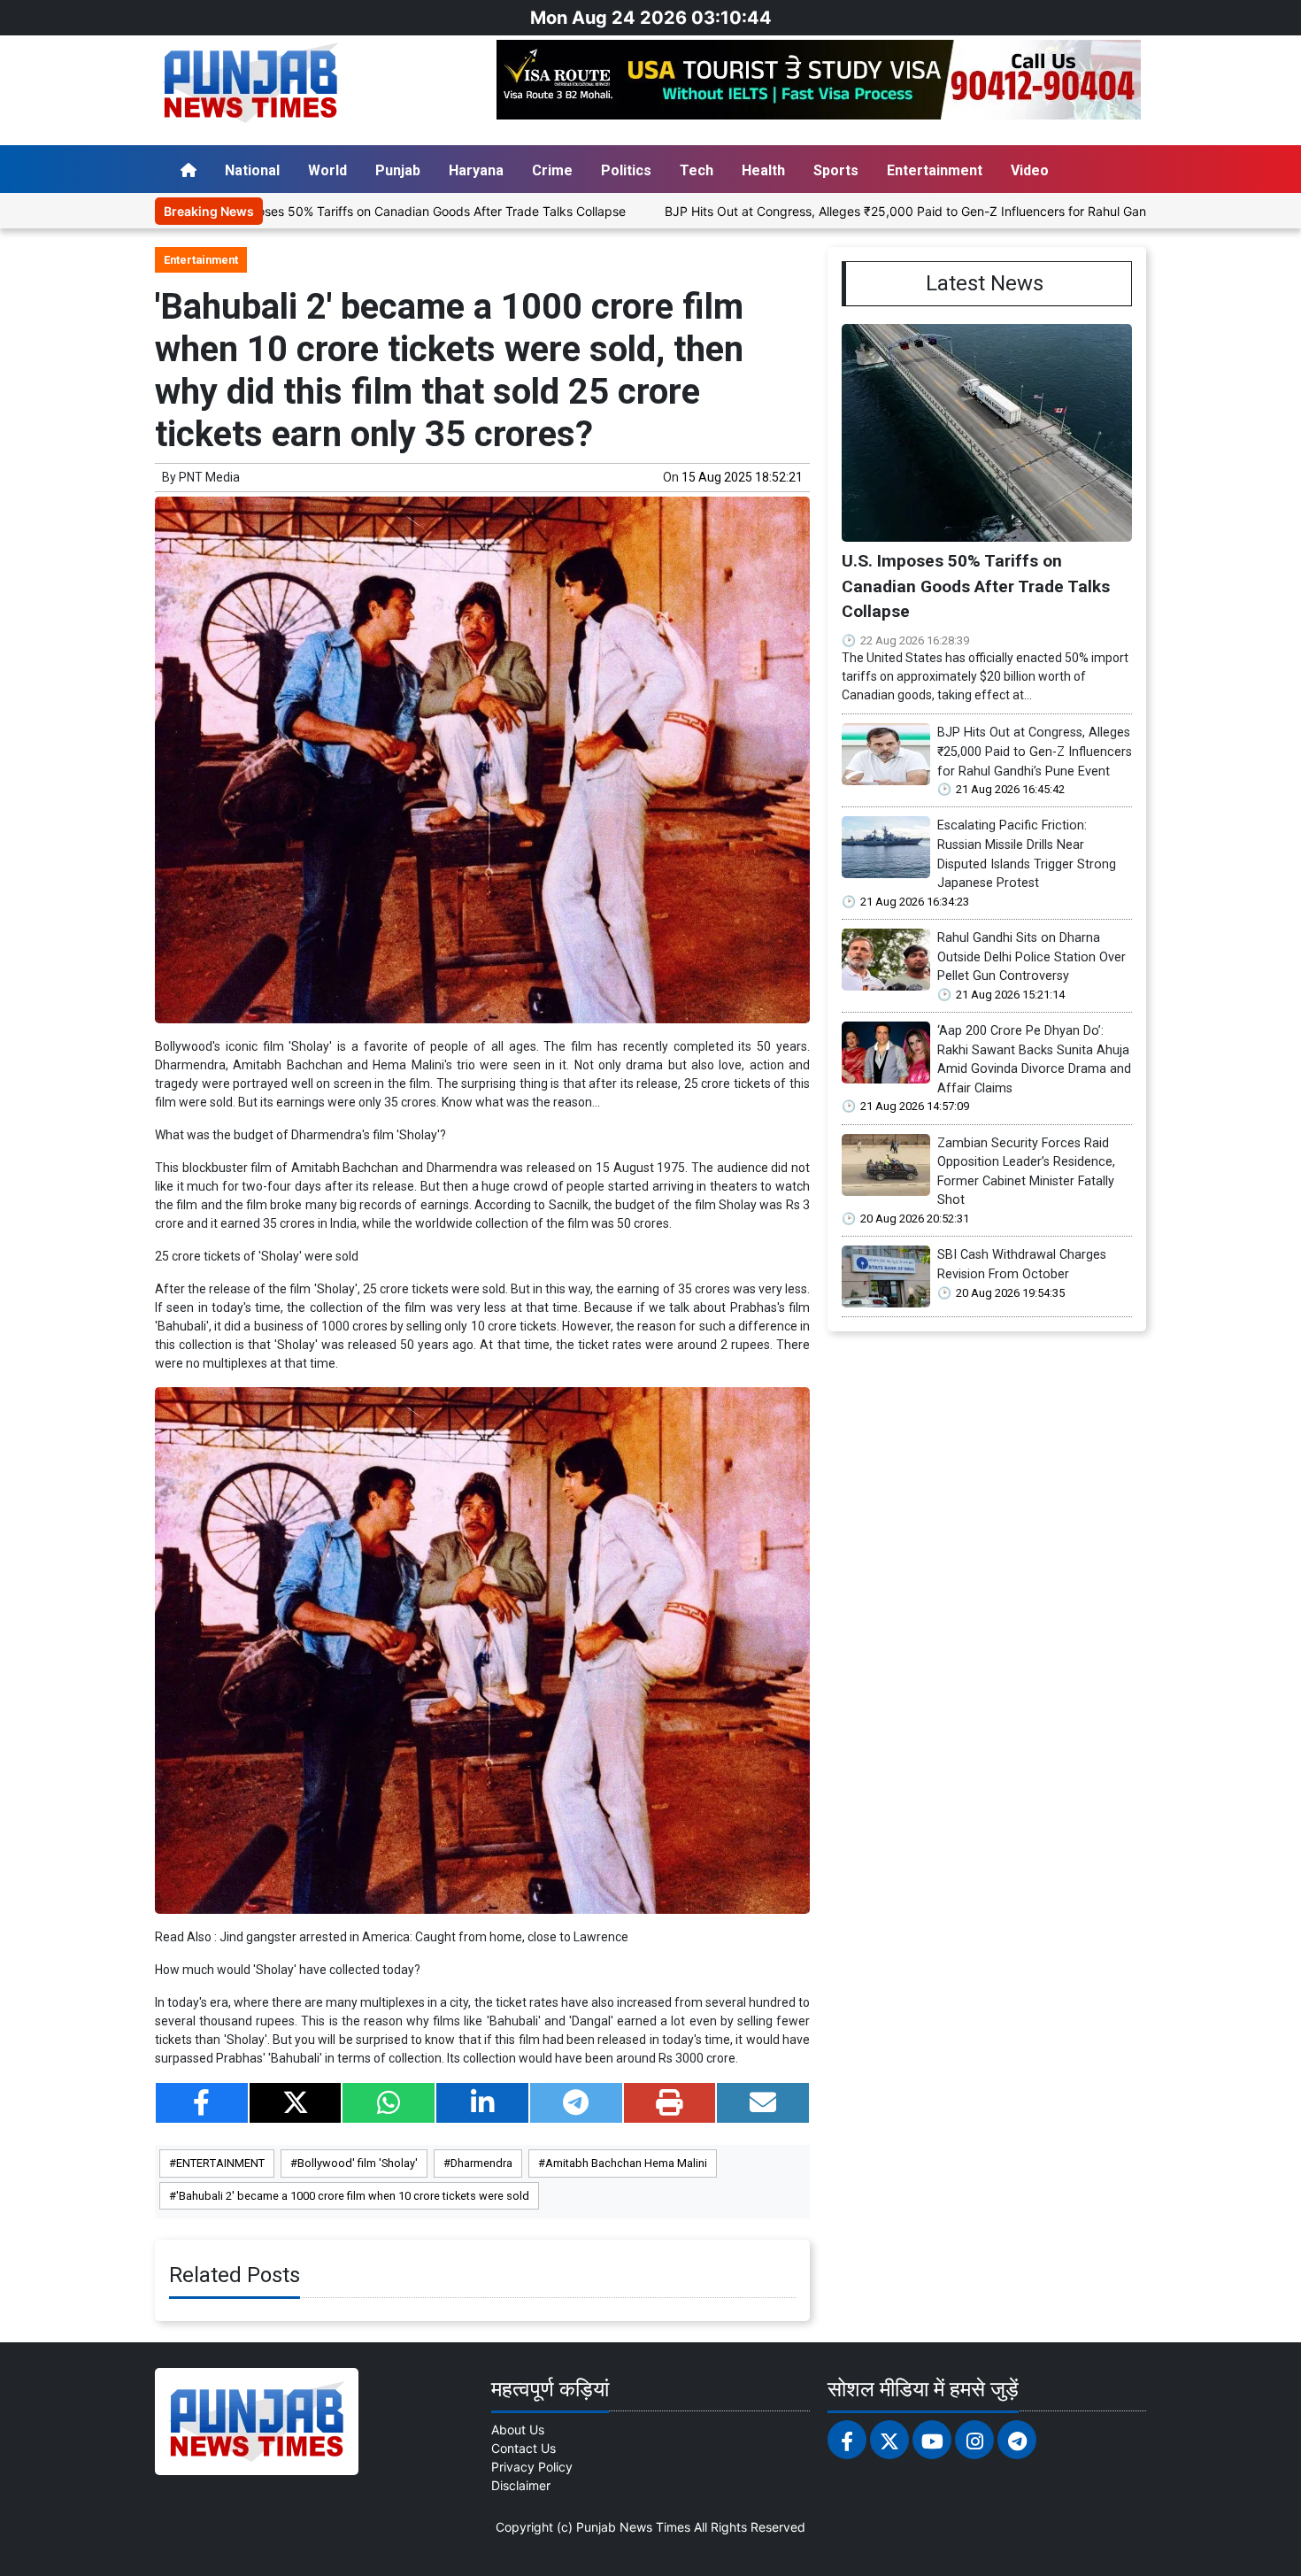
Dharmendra (481, 2163)
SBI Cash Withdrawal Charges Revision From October (1022, 1265)
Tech (697, 170)
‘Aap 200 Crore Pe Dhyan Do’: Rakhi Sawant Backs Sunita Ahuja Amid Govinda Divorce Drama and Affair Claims (1034, 1060)
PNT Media (209, 477)
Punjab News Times (633, 2527)
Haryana (476, 170)
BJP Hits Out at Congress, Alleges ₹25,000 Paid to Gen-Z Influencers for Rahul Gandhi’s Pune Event (853, 211)
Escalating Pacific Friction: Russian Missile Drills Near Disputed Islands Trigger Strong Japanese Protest (1027, 854)
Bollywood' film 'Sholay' (358, 2163)
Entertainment (935, 170)
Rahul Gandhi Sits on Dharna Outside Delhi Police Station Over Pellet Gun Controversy (1032, 957)
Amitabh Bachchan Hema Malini (626, 2163)
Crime (552, 170)
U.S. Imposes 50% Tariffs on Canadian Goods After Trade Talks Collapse (317, 211)
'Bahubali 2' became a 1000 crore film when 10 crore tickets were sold (353, 2196)
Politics (626, 170)
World (327, 170)
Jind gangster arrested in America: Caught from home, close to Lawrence (424, 1937)
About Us (518, 2429)
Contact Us (523, 2448)
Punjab (398, 170)
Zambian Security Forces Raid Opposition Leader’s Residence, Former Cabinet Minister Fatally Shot (1026, 1172)
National (252, 170)
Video (1030, 170)
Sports (836, 170)
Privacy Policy (532, 2467)
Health (763, 170)
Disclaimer (521, 2485)
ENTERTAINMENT (220, 2163)
